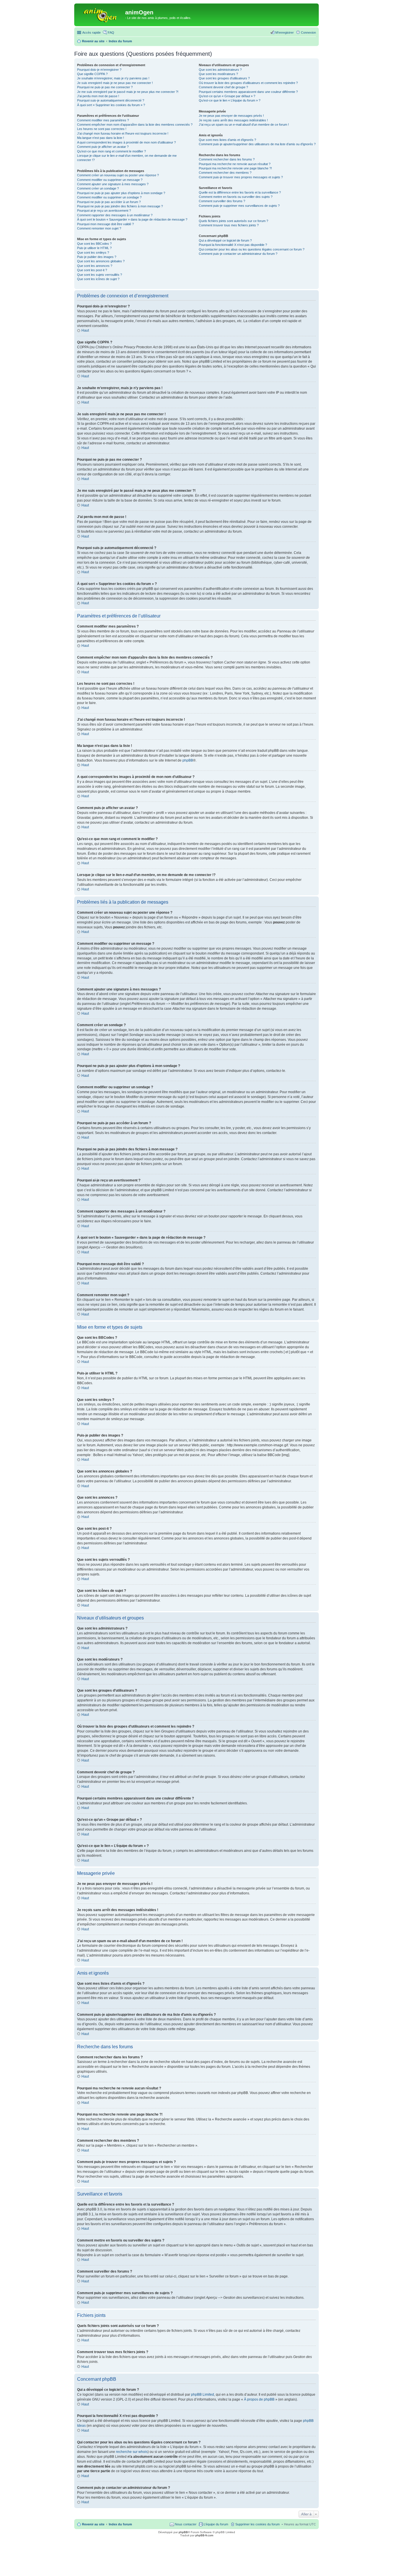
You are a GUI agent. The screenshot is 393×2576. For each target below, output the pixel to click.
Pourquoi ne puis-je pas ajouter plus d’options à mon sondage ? (121, 193)
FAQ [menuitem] (111, 32)
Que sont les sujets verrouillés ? (100, 275)
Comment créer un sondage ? (98, 188)
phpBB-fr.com (204, 2535)
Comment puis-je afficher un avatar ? (103, 147)
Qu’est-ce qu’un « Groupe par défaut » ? (227, 96)
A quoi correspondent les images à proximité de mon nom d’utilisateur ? (126, 142)
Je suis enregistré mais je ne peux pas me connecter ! (115, 83)
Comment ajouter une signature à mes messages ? (113, 184)
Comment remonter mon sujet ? (99, 228)
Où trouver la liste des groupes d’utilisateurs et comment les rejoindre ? (248, 83)
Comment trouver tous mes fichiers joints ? (229, 225)
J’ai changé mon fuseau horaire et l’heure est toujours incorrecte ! (123, 133)
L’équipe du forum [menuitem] (216, 2524)
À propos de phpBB (259, 2399)
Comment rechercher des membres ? (225, 173)
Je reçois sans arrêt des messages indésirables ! (233, 120)
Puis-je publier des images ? (97, 257)
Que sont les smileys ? (93, 253)
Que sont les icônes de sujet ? (98, 279)
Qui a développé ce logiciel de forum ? (225, 240)
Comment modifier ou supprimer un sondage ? (109, 197)
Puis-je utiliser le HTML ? (94, 248)
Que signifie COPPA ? (92, 74)
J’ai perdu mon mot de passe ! (98, 96)
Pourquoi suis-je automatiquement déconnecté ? (111, 100)
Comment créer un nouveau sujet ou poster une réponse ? (118, 175)
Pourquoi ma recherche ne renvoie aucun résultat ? (235, 164)
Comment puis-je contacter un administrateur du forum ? (238, 254)
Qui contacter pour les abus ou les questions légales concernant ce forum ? (252, 249)
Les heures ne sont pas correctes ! (102, 129)
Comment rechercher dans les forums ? (227, 159)
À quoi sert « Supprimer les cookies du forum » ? (111, 105)
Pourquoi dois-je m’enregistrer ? (99, 70)
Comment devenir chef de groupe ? (223, 87)
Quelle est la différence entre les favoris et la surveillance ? (240, 192)
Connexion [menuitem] (308, 32)
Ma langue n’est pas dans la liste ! (101, 138)
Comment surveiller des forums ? (222, 201)
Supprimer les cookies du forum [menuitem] (257, 2524)
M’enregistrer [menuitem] (285, 32)
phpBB (188, 760)
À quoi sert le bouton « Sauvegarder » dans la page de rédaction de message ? (132, 219)
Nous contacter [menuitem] (186, 2524)
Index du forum (120, 2524)
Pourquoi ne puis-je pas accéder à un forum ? (109, 202)
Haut (85, 330)
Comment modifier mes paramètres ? (103, 120)
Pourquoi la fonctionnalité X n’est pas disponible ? (233, 245)
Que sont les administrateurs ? (220, 70)
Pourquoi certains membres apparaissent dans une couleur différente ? (248, 92)
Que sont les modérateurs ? (218, 74)
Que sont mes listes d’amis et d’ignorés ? (227, 140)
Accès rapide (91, 32)
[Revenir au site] (100, 14)
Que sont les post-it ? (92, 270)
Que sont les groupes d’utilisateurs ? (224, 78)
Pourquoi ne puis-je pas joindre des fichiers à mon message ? (120, 206)
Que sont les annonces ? (95, 266)
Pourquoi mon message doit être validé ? (105, 224)
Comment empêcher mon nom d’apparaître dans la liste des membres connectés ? (135, 125)
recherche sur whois (132, 2452)
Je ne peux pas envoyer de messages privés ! (231, 116)
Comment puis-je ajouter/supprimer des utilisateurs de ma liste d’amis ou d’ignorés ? (257, 144)
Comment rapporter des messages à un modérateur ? (115, 215)
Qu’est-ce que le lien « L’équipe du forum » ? (230, 100)
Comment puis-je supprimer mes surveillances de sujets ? (239, 206)
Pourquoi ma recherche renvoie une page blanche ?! (235, 168)
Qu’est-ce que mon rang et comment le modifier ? (111, 151)
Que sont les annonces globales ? (101, 261)
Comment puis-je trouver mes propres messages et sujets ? (241, 177)
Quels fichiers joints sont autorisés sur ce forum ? (233, 221)
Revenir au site (93, 2524)
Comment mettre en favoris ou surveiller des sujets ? (236, 197)
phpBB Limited (203, 2395)
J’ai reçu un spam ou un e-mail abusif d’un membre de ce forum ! (244, 125)
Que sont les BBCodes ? (94, 244)
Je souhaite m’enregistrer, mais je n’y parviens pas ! (113, 78)
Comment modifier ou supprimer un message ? (110, 180)
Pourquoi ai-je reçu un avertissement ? (104, 211)
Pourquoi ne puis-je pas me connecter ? (105, 87)
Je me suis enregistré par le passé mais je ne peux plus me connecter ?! (128, 92)
